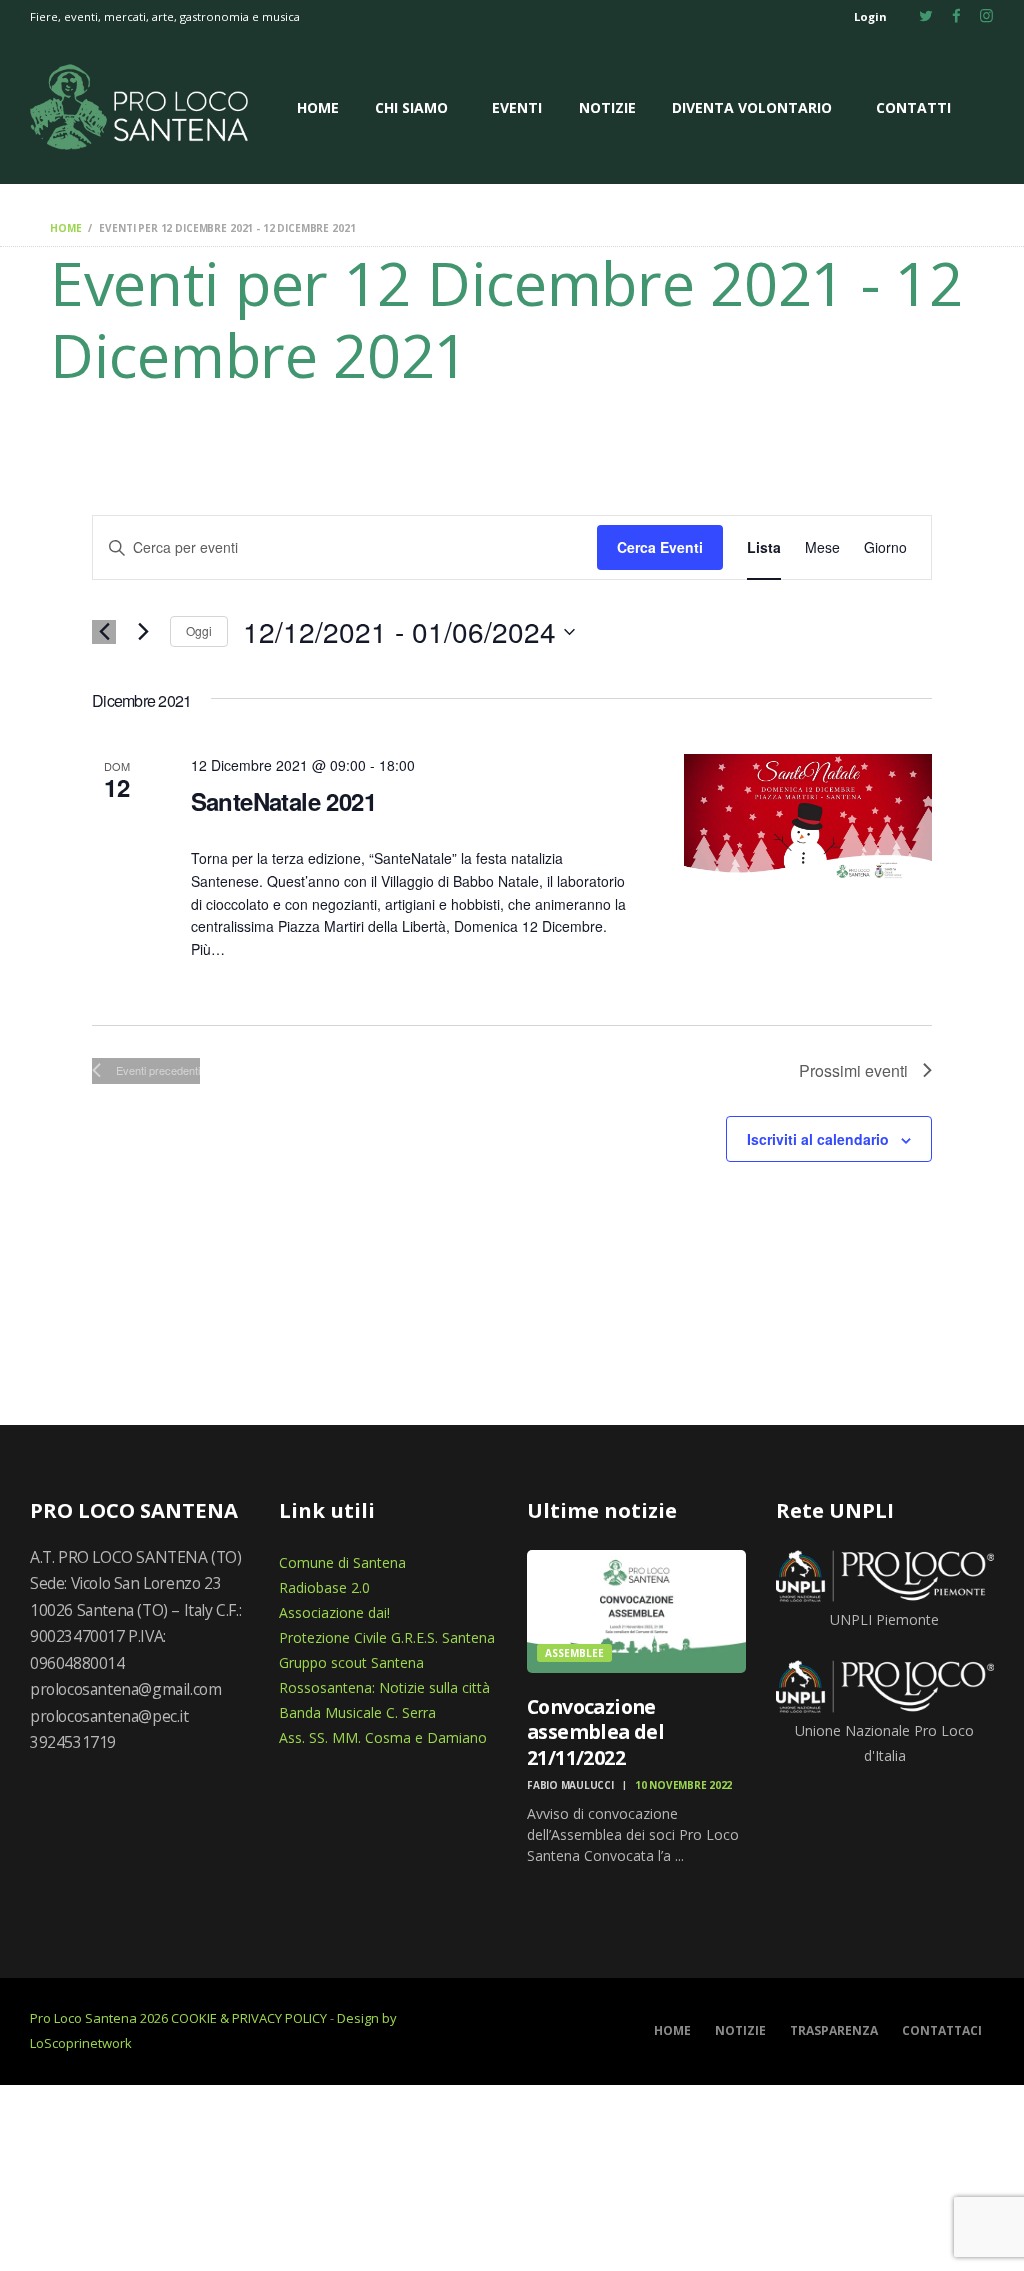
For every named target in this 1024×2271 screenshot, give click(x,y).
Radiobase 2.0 (324, 1587)
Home (65, 228)
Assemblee (574, 1653)
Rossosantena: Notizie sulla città (384, 1687)
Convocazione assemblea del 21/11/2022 (595, 1732)
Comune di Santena (342, 1562)
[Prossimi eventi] (143, 632)
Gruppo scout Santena (351, 1662)
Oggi (199, 630)
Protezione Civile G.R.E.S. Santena (387, 1637)
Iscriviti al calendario (818, 1139)
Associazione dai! (334, 1612)
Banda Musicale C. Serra (357, 1712)
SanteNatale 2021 (283, 801)
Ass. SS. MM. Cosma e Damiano (383, 1737)
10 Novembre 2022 (683, 1785)
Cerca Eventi (660, 547)
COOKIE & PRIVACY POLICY (249, 2018)
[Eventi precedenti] (104, 632)
